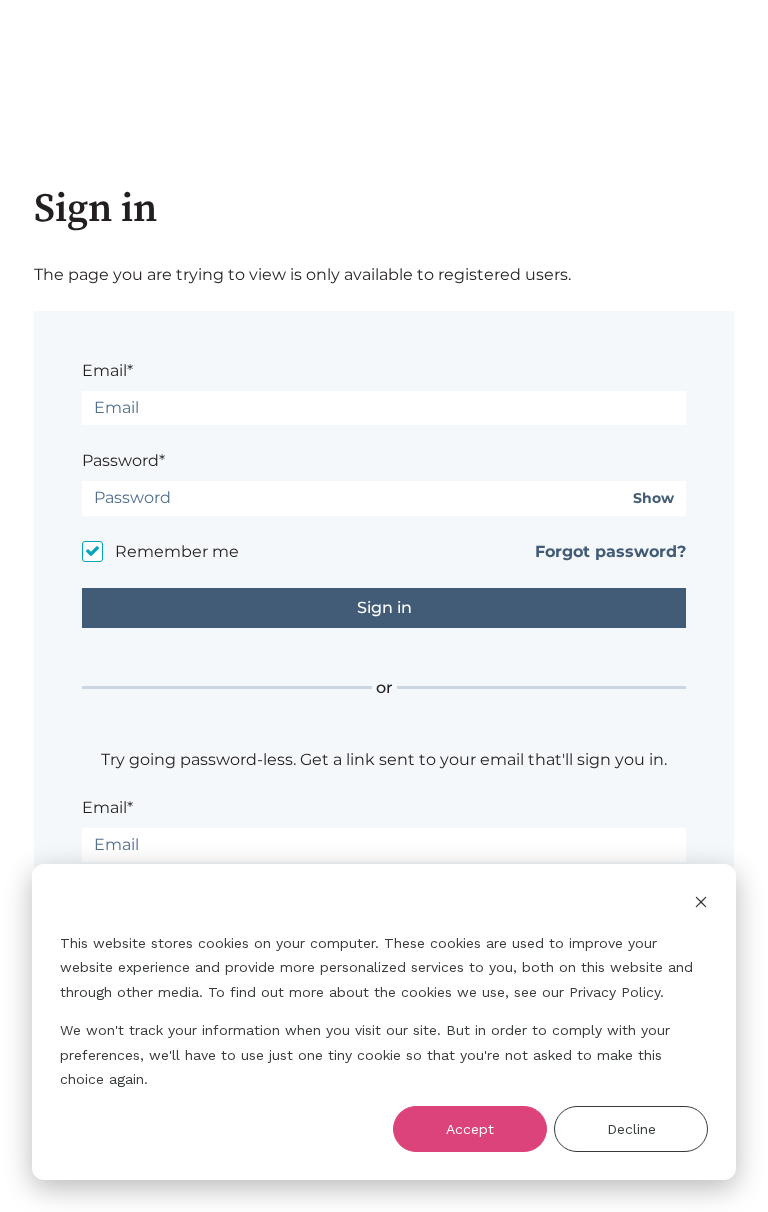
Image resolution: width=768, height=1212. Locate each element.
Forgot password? (610, 551)
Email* (107, 370)
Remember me (177, 551)
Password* (123, 460)
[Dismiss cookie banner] (701, 904)
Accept (470, 1129)
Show (653, 498)
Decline (631, 1129)
